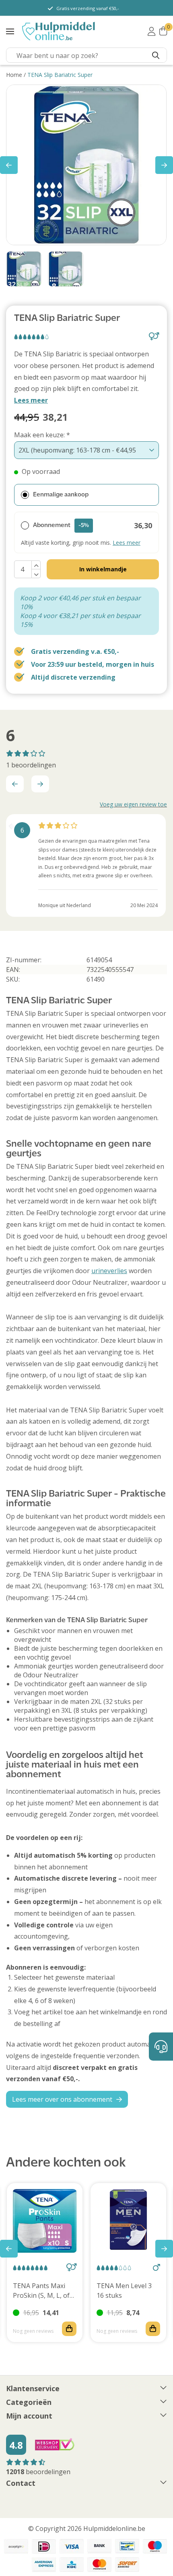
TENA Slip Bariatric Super (60, 75)
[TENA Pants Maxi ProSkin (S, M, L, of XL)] (45, 2221)
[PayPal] (16, 2546)
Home (14, 75)
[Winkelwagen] (163, 31)
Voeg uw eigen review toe (133, 804)
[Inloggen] (151, 31)
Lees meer (31, 400)
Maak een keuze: (42, 435)
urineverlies (109, 1271)
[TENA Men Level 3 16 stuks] (128, 2221)
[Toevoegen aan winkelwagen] (69, 2329)
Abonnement (61, 525)
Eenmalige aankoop (61, 495)
